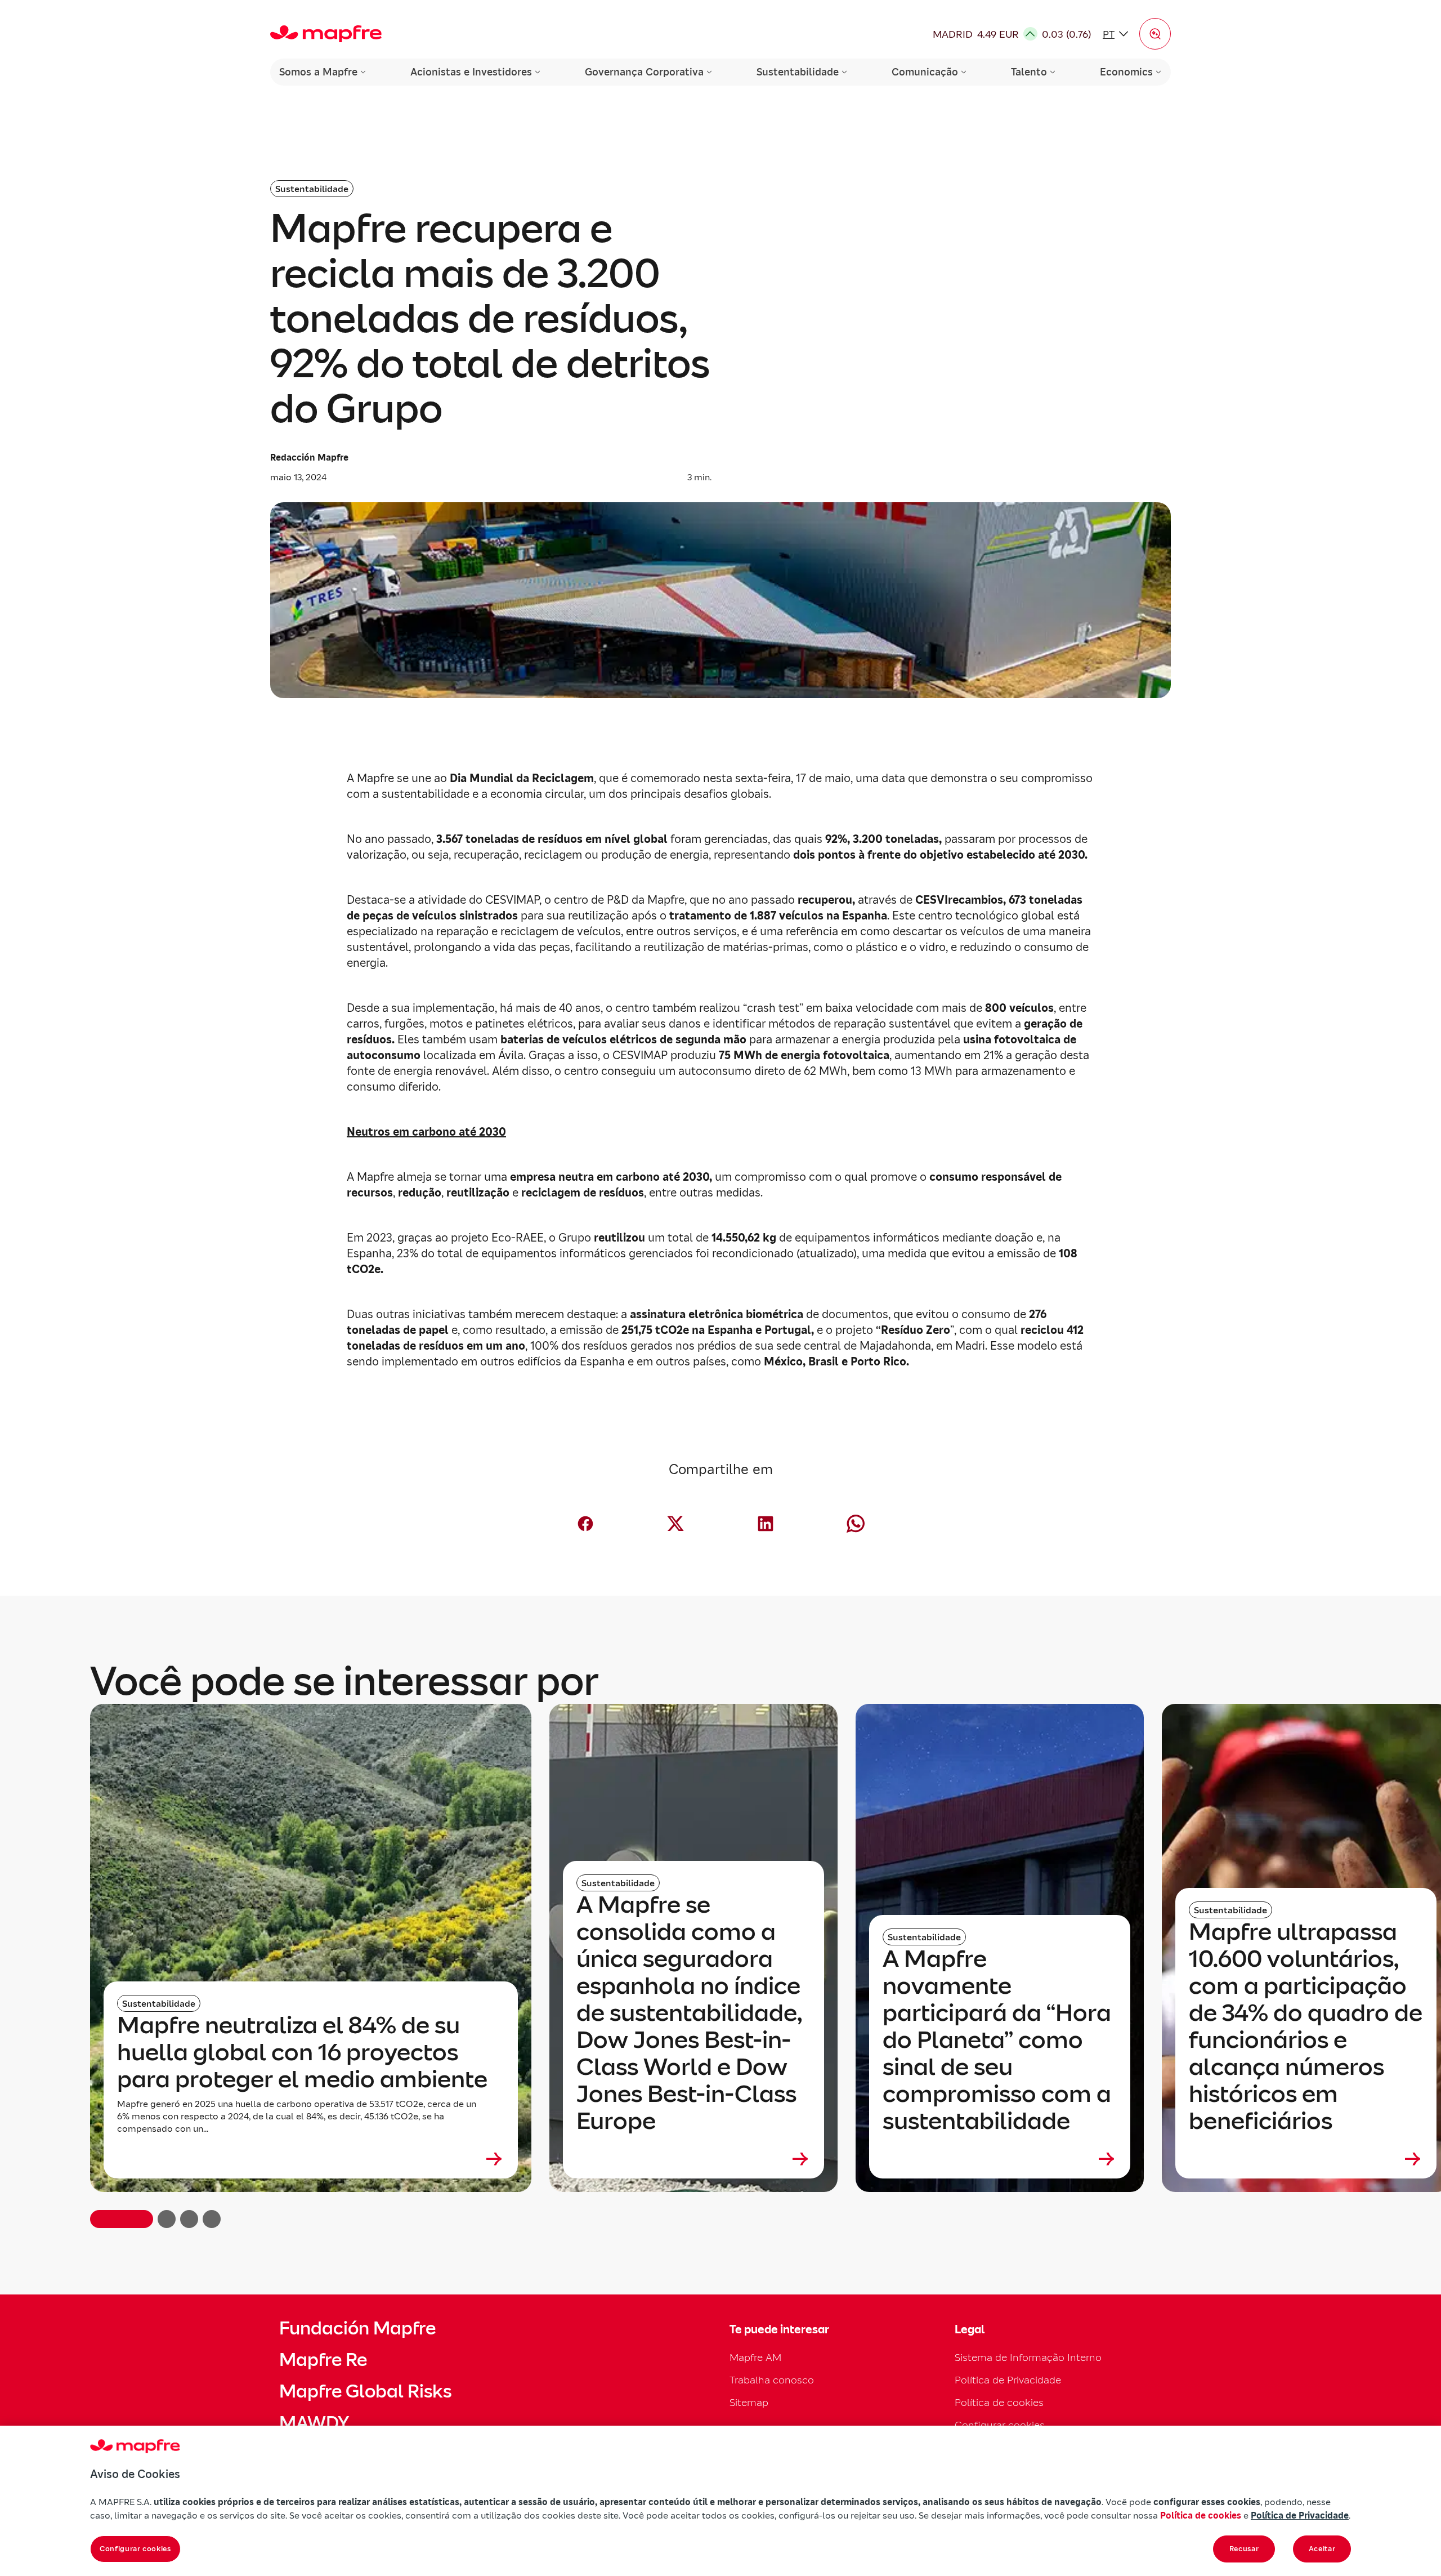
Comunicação (925, 72)
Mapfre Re (323, 2360)
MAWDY (314, 2423)
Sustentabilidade (798, 72)
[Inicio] (326, 34)
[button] (1155, 34)
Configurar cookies (135, 2549)
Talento (1029, 72)
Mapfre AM (755, 2357)
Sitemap (749, 2402)
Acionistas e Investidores (471, 72)
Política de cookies (999, 2402)
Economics (1126, 72)
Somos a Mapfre (318, 72)
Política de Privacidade (1008, 2380)
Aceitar (1322, 2549)
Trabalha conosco (772, 2380)
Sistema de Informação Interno (1028, 2357)
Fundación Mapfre (357, 2328)
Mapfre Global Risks (365, 2391)
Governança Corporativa (644, 72)
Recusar (1244, 2549)
